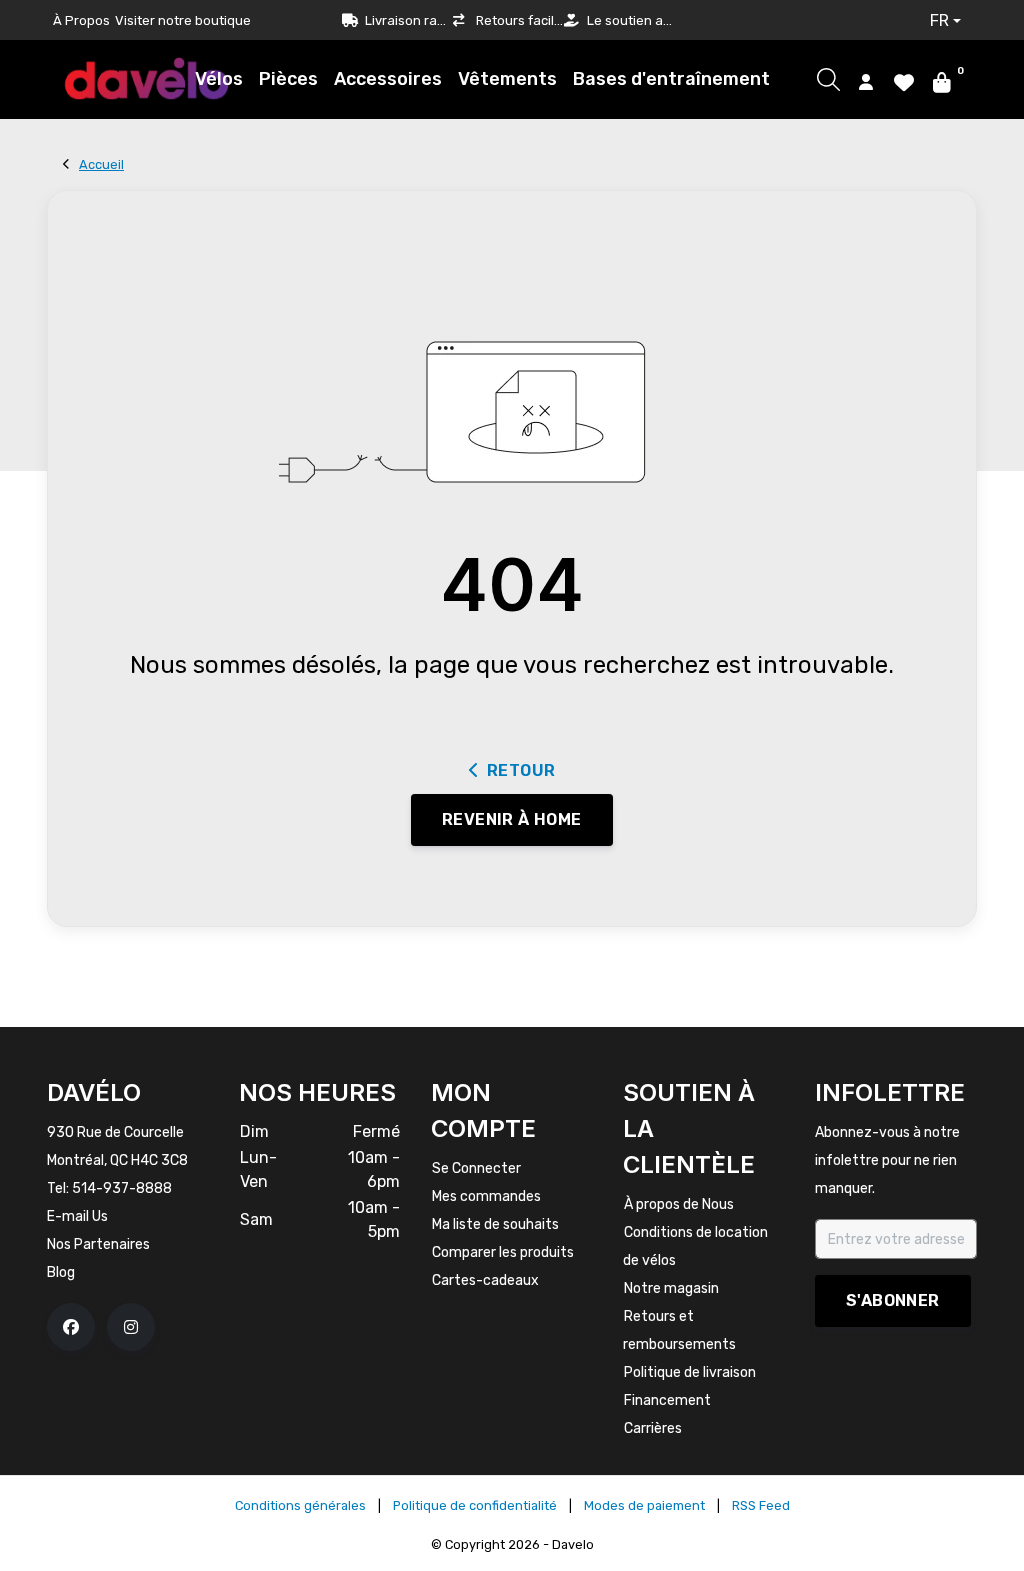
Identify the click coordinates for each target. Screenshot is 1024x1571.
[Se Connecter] (866, 81)
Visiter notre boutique (183, 20)
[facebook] (71, 1327)
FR (939, 20)
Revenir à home (512, 819)
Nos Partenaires (98, 1244)
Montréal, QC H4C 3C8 (117, 1160)
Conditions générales (300, 1505)
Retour (521, 770)
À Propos (81, 20)
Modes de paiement (644, 1505)
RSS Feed (761, 1505)
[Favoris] (904, 81)
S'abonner (893, 1300)
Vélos (219, 79)
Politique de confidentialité (475, 1505)
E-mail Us (77, 1216)
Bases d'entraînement (671, 79)
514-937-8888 (122, 1188)
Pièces (288, 79)
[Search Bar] (828, 79)
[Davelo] (147, 78)
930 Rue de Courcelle (115, 1132)
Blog (61, 1272)
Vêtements (507, 79)
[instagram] (131, 1327)
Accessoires (388, 79)
